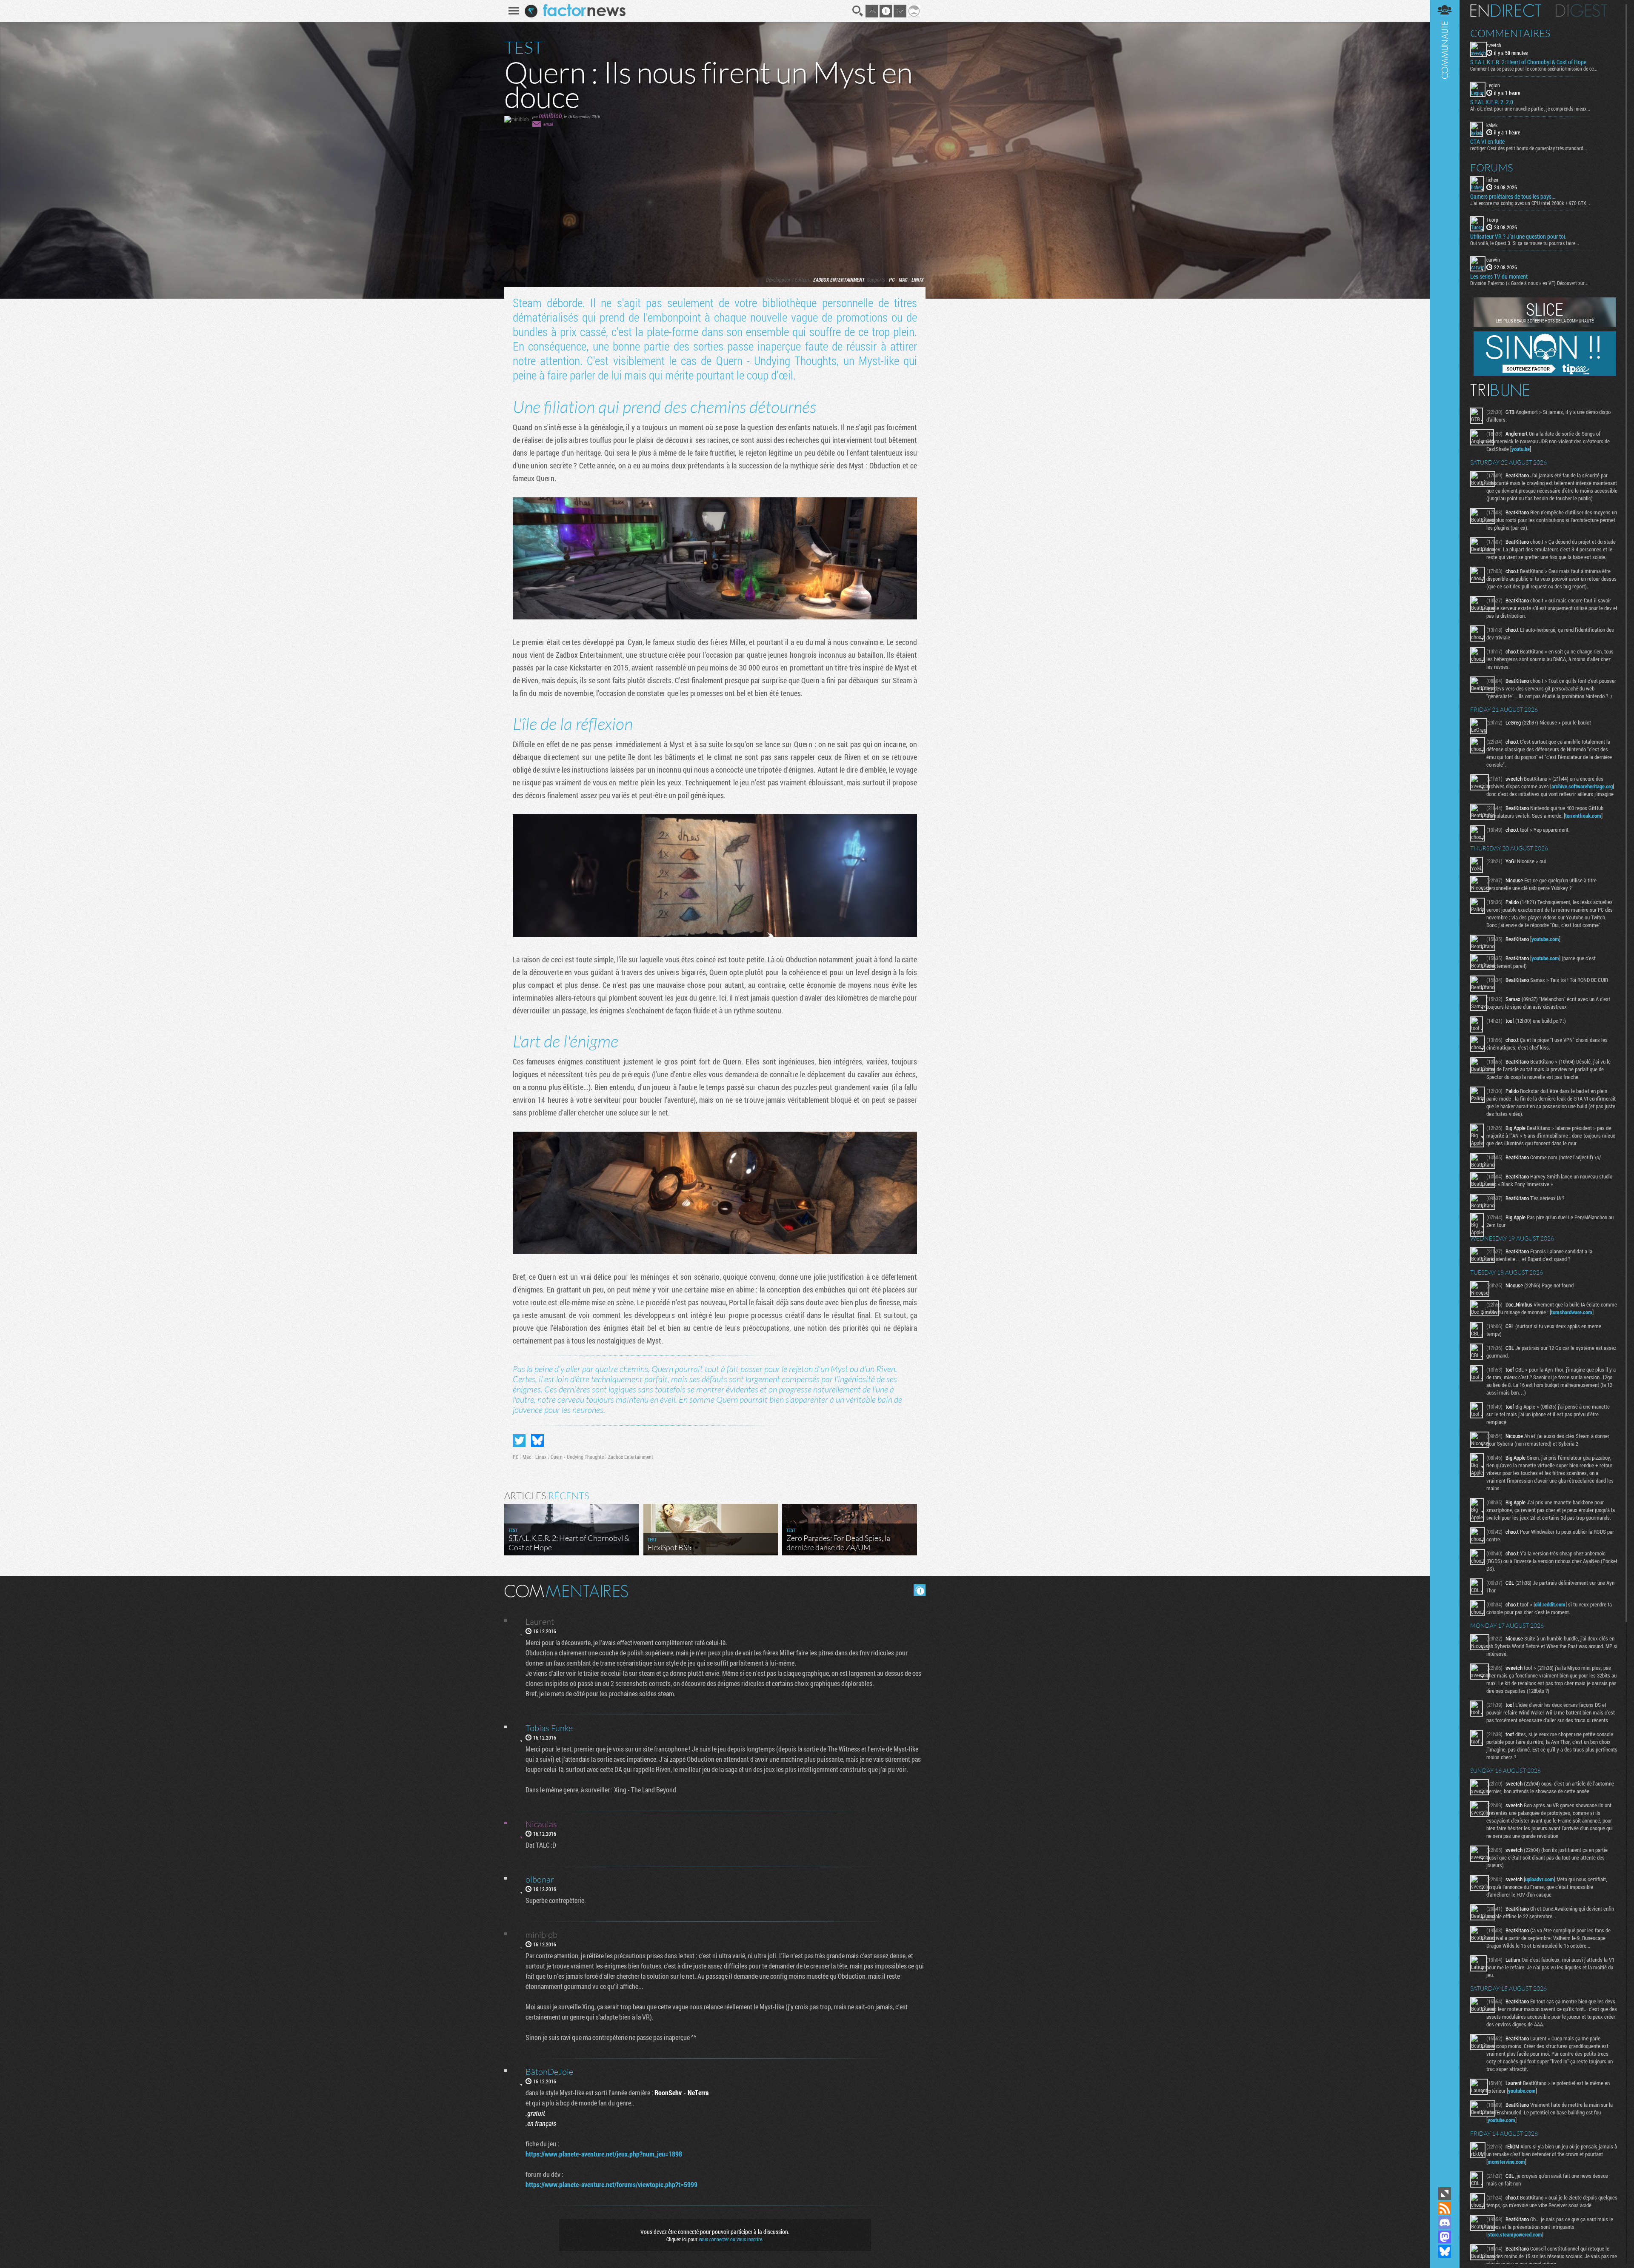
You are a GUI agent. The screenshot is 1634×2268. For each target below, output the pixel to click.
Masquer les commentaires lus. (920, 1590)
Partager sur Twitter (519, 1441)
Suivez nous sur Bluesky (1445, 2251)
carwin (1493, 260)
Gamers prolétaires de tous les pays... (1513, 197)
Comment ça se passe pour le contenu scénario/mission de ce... (1534, 68)
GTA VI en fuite (1487, 142)
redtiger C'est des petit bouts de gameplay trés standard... (1529, 148)
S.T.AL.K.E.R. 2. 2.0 (1492, 102)
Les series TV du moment (1499, 277)
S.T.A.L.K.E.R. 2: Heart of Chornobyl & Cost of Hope (1528, 62)
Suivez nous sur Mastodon (1445, 2237)
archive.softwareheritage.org (1582, 786)
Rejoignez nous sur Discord (1445, 2222)
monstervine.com (1506, 2162)
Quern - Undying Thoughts (577, 1457)
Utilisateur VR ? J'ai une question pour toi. (1518, 237)
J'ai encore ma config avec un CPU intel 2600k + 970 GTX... (1530, 203)
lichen (1492, 180)
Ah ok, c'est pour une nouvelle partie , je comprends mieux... (1530, 108)
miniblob (550, 116)
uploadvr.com (1540, 1879)
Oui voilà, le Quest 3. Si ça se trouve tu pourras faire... (1525, 243)
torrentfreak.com (1583, 816)
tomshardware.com (1572, 1312)
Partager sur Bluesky (537, 1441)
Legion (1493, 85)
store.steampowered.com (1515, 2234)
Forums (1492, 168)
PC (892, 280)
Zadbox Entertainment (839, 280)
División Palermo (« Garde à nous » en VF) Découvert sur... (1529, 283)
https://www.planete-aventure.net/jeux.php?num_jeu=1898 (604, 2154)
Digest (1581, 11)
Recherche (858, 11)
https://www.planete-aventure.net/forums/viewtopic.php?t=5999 (611, 2184)
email (548, 124)
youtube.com (1545, 939)
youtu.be (1521, 449)
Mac (903, 280)
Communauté (1445, 1093)
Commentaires (1510, 33)
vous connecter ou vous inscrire (730, 2239)
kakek (1492, 125)
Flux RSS (1445, 2208)
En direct (1506, 11)
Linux (917, 280)
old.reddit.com (1550, 1604)
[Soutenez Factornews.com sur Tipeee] (1545, 374)
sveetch (1494, 45)
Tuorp (1492, 220)
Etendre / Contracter (1445, 2194)
